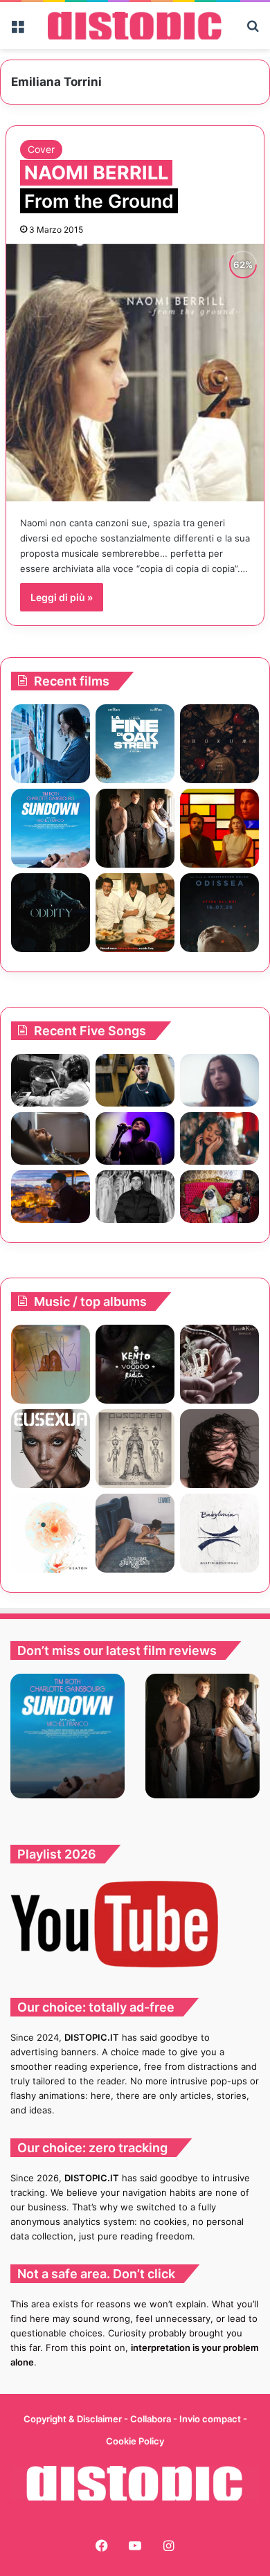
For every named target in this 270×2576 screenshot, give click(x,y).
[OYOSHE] (135, 1080)
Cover (41, 149)
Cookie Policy (135, 2441)
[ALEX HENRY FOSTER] (51, 1197)
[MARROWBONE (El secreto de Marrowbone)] (135, 828)
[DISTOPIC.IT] (135, 26)
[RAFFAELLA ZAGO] (219, 1138)
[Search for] (253, 31)
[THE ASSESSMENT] (219, 828)
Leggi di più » (62, 597)
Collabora (152, 2419)
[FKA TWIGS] (51, 1449)
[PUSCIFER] (135, 1449)
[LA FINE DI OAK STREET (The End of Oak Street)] (135, 744)
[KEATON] (51, 1533)
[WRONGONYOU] (51, 1138)
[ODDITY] (51, 913)
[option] (67, 1736)
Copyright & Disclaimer (73, 2419)
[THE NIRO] (135, 1138)
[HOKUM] (219, 744)
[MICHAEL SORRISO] (135, 1197)
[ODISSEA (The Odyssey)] (219, 913)
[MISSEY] (51, 1364)
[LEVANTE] (135, 1533)
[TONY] (135, 913)
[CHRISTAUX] (219, 1449)
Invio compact (211, 2419)
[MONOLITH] (51, 744)
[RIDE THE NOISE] (51, 1080)
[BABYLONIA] (219, 1533)
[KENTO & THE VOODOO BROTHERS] (135, 1364)
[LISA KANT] (219, 1364)
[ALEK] (219, 1080)
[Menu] (17, 31)
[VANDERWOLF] (219, 1197)
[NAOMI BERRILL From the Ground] (135, 373)
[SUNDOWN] (51, 828)
